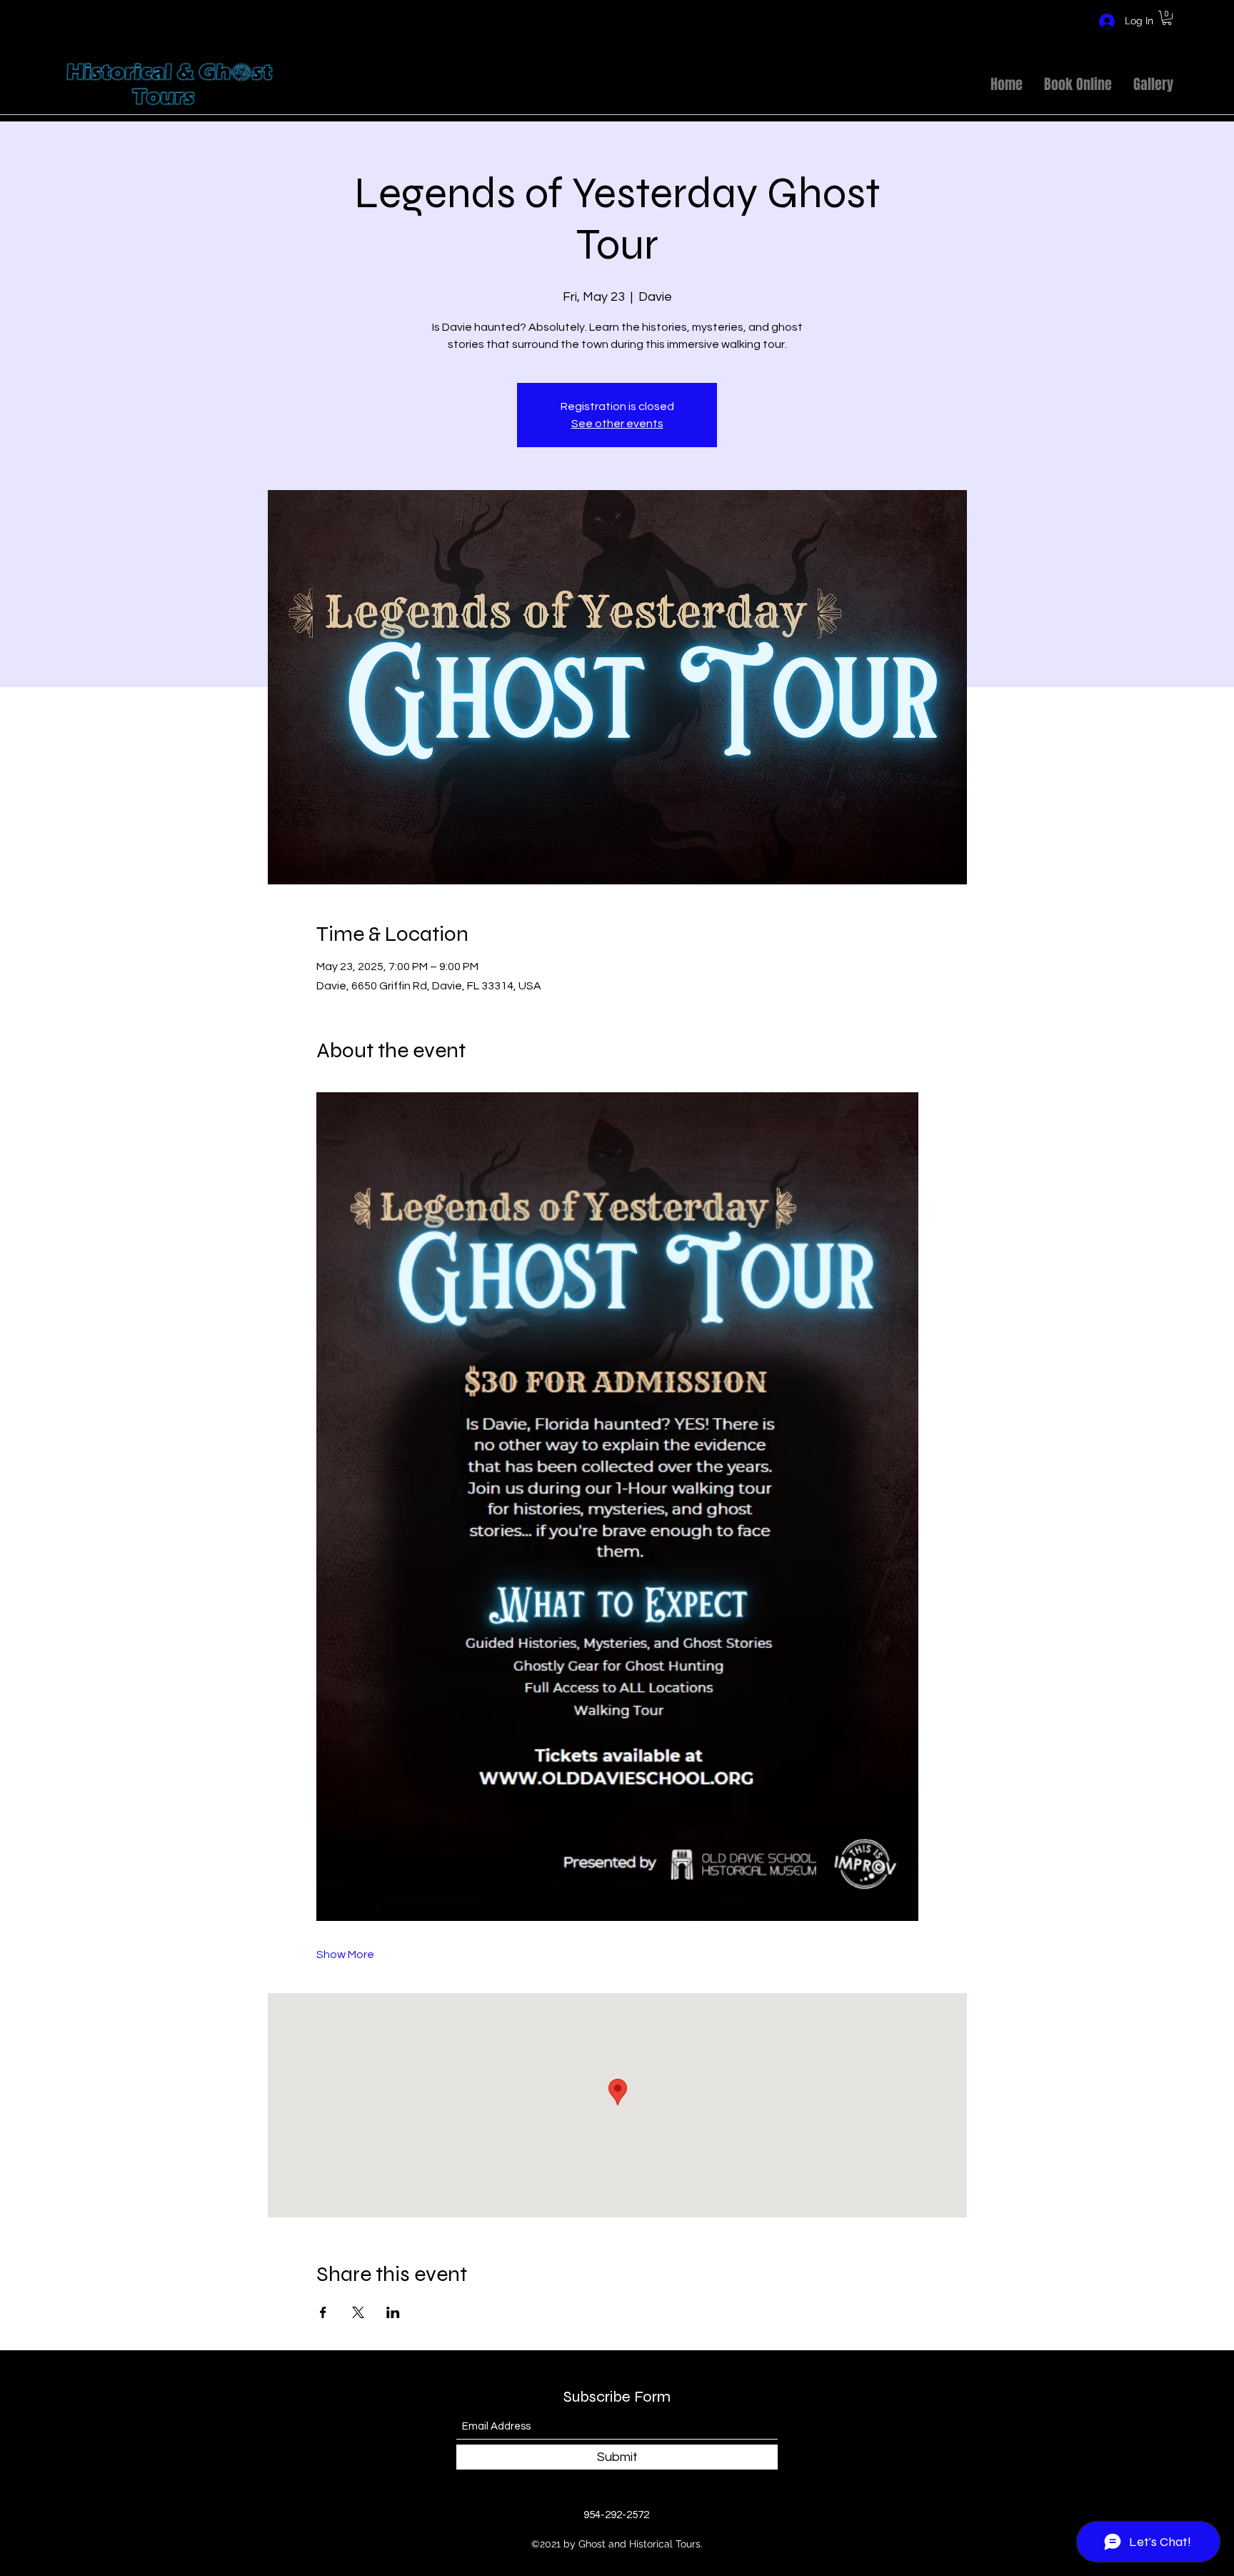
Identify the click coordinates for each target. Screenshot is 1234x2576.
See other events (617, 424)
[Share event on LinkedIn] (393, 2312)
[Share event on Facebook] (323, 2312)
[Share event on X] (358, 2312)
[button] (1167, 18)
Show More (345, 1955)
